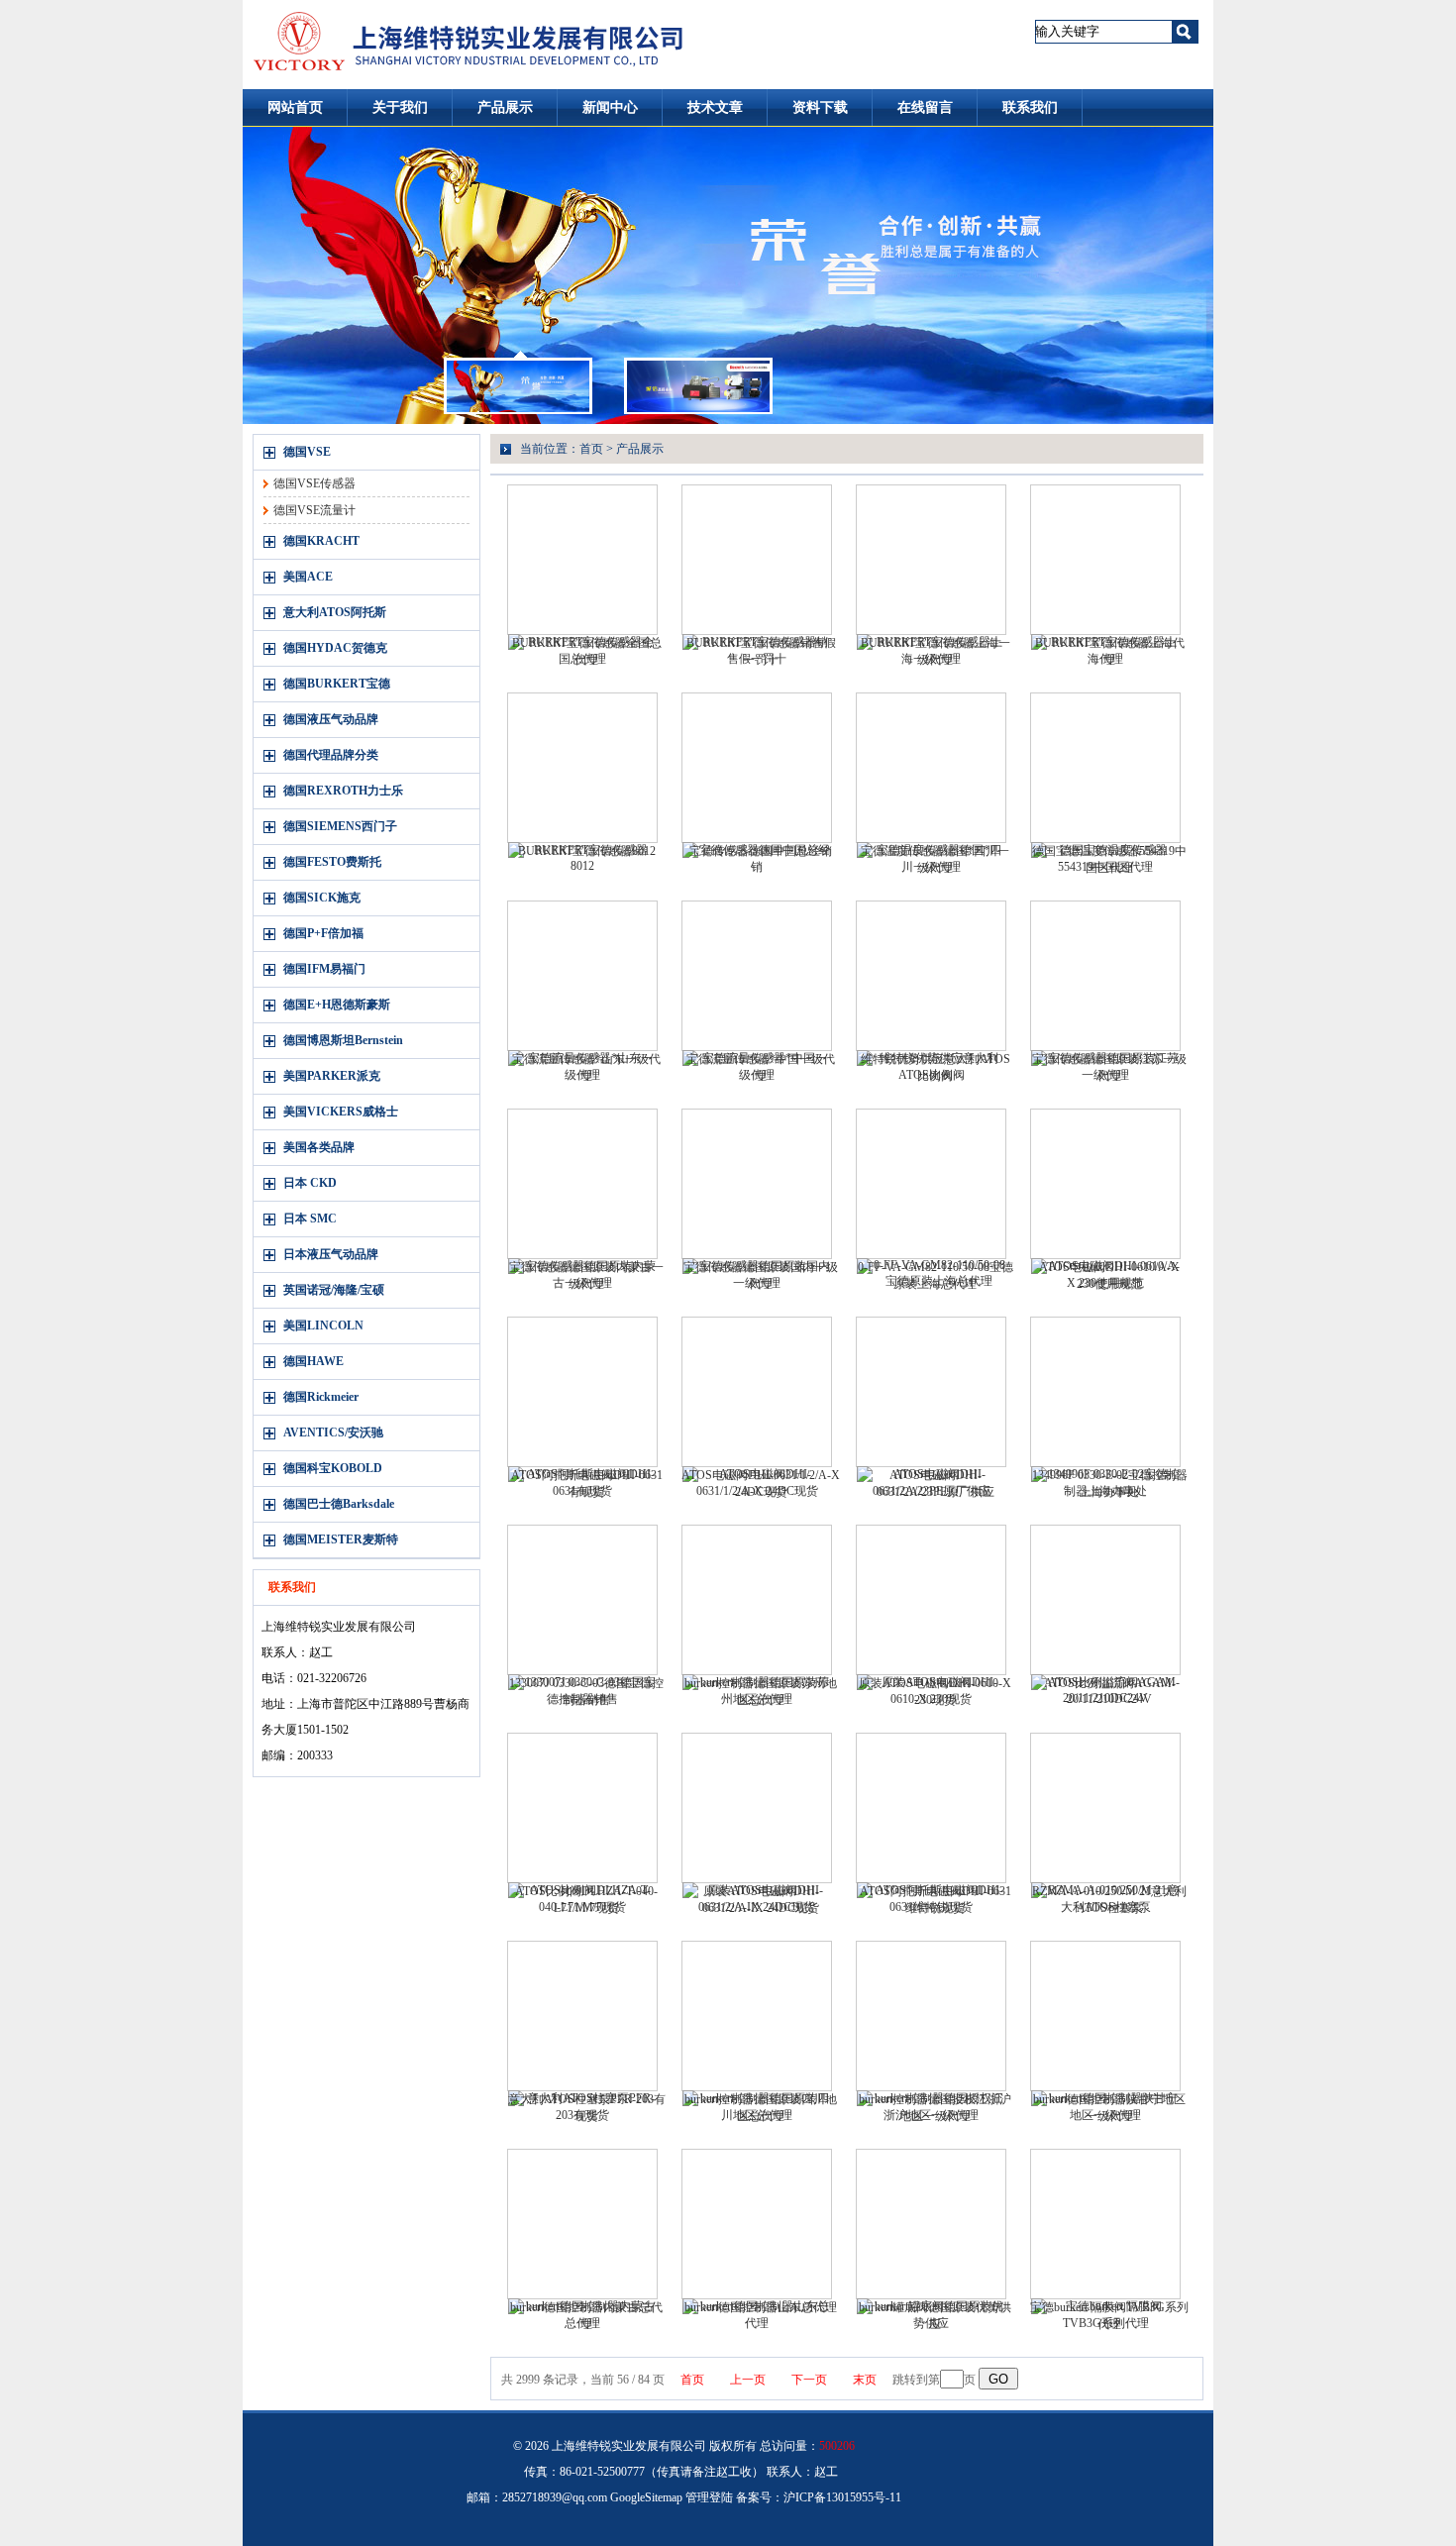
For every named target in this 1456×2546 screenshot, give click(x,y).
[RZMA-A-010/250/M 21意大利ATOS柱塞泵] (1105, 1808)
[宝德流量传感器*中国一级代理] (757, 976)
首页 (591, 449)
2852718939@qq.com (555, 2497)
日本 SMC (310, 1219)
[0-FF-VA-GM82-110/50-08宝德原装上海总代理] (931, 1184)
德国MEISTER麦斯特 (341, 1539)
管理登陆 (709, 2497)
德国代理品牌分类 (331, 755)
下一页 (809, 2380)
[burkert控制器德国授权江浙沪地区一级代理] (931, 2016)
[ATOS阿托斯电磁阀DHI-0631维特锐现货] (931, 1808)
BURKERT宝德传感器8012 (587, 851)
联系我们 (1030, 107)
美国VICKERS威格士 (341, 1112)
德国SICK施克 (322, 898)
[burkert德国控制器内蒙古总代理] (582, 2224)
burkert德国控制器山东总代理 (761, 2307)
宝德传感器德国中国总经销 (761, 851)
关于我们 (400, 107)
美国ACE (308, 577)
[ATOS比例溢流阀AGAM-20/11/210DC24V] (1105, 1600)
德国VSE (307, 452)
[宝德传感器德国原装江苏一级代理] (1105, 976)
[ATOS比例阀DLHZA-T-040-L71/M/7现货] (582, 1808)
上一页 (748, 2380)
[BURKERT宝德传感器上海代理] (1105, 560)
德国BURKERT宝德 (337, 684)
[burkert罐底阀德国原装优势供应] (931, 2224)
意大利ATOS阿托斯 (335, 612)
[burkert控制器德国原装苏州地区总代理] (757, 1600)
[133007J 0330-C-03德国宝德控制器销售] (582, 1600)
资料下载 (820, 107)
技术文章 (715, 107)
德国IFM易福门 (324, 969)
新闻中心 (610, 107)
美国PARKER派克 (332, 1076)
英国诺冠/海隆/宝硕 (334, 1290)
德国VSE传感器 (314, 483)
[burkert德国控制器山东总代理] (757, 2224)
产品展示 (505, 107)
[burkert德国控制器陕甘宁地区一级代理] (1105, 2016)
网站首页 (295, 107)
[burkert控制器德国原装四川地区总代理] (757, 2016)
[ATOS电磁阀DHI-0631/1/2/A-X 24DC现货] (757, 1392)
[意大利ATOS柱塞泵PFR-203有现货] (582, 2016)
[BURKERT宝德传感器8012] (582, 768)
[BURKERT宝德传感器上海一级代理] (931, 560)
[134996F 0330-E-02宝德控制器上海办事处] (1105, 1392)
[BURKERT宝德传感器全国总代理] (582, 560)
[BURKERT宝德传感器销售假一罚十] (757, 560)
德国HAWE (313, 1361)
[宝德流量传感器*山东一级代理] (582, 976)
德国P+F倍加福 (323, 933)
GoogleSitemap (646, 2497)
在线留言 (925, 107)
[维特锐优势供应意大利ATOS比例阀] (931, 976)
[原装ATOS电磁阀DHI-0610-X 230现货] (931, 1600)
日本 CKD (310, 1183)
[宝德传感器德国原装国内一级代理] (757, 1184)
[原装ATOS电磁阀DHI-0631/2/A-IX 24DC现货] (757, 1808)
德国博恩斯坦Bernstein (343, 1040)
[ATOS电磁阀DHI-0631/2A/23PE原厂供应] (931, 1392)
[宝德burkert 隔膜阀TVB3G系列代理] (1105, 2224)
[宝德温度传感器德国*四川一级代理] (931, 768)
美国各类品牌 (319, 1147)
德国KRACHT (321, 541)
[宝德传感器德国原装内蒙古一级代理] (582, 1184)
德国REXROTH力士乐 (343, 791)
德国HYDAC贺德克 (335, 648)
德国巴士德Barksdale (339, 1504)
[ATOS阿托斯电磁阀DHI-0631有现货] (582, 1392)
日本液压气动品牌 (331, 1254)
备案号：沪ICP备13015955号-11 (819, 2497)
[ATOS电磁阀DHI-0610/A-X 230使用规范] (1105, 1184)
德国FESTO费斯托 (332, 862)
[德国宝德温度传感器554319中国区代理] (1105, 768)
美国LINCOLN (323, 1326)
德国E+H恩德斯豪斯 (337, 1005)
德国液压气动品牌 (331, 719)
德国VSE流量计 (314, 510)
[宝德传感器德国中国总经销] (757, 768)
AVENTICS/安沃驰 (333, 1432)
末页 (865, 2380)
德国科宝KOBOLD (333, 1468)
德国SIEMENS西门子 (340, 826)
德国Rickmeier (321, 1397)
